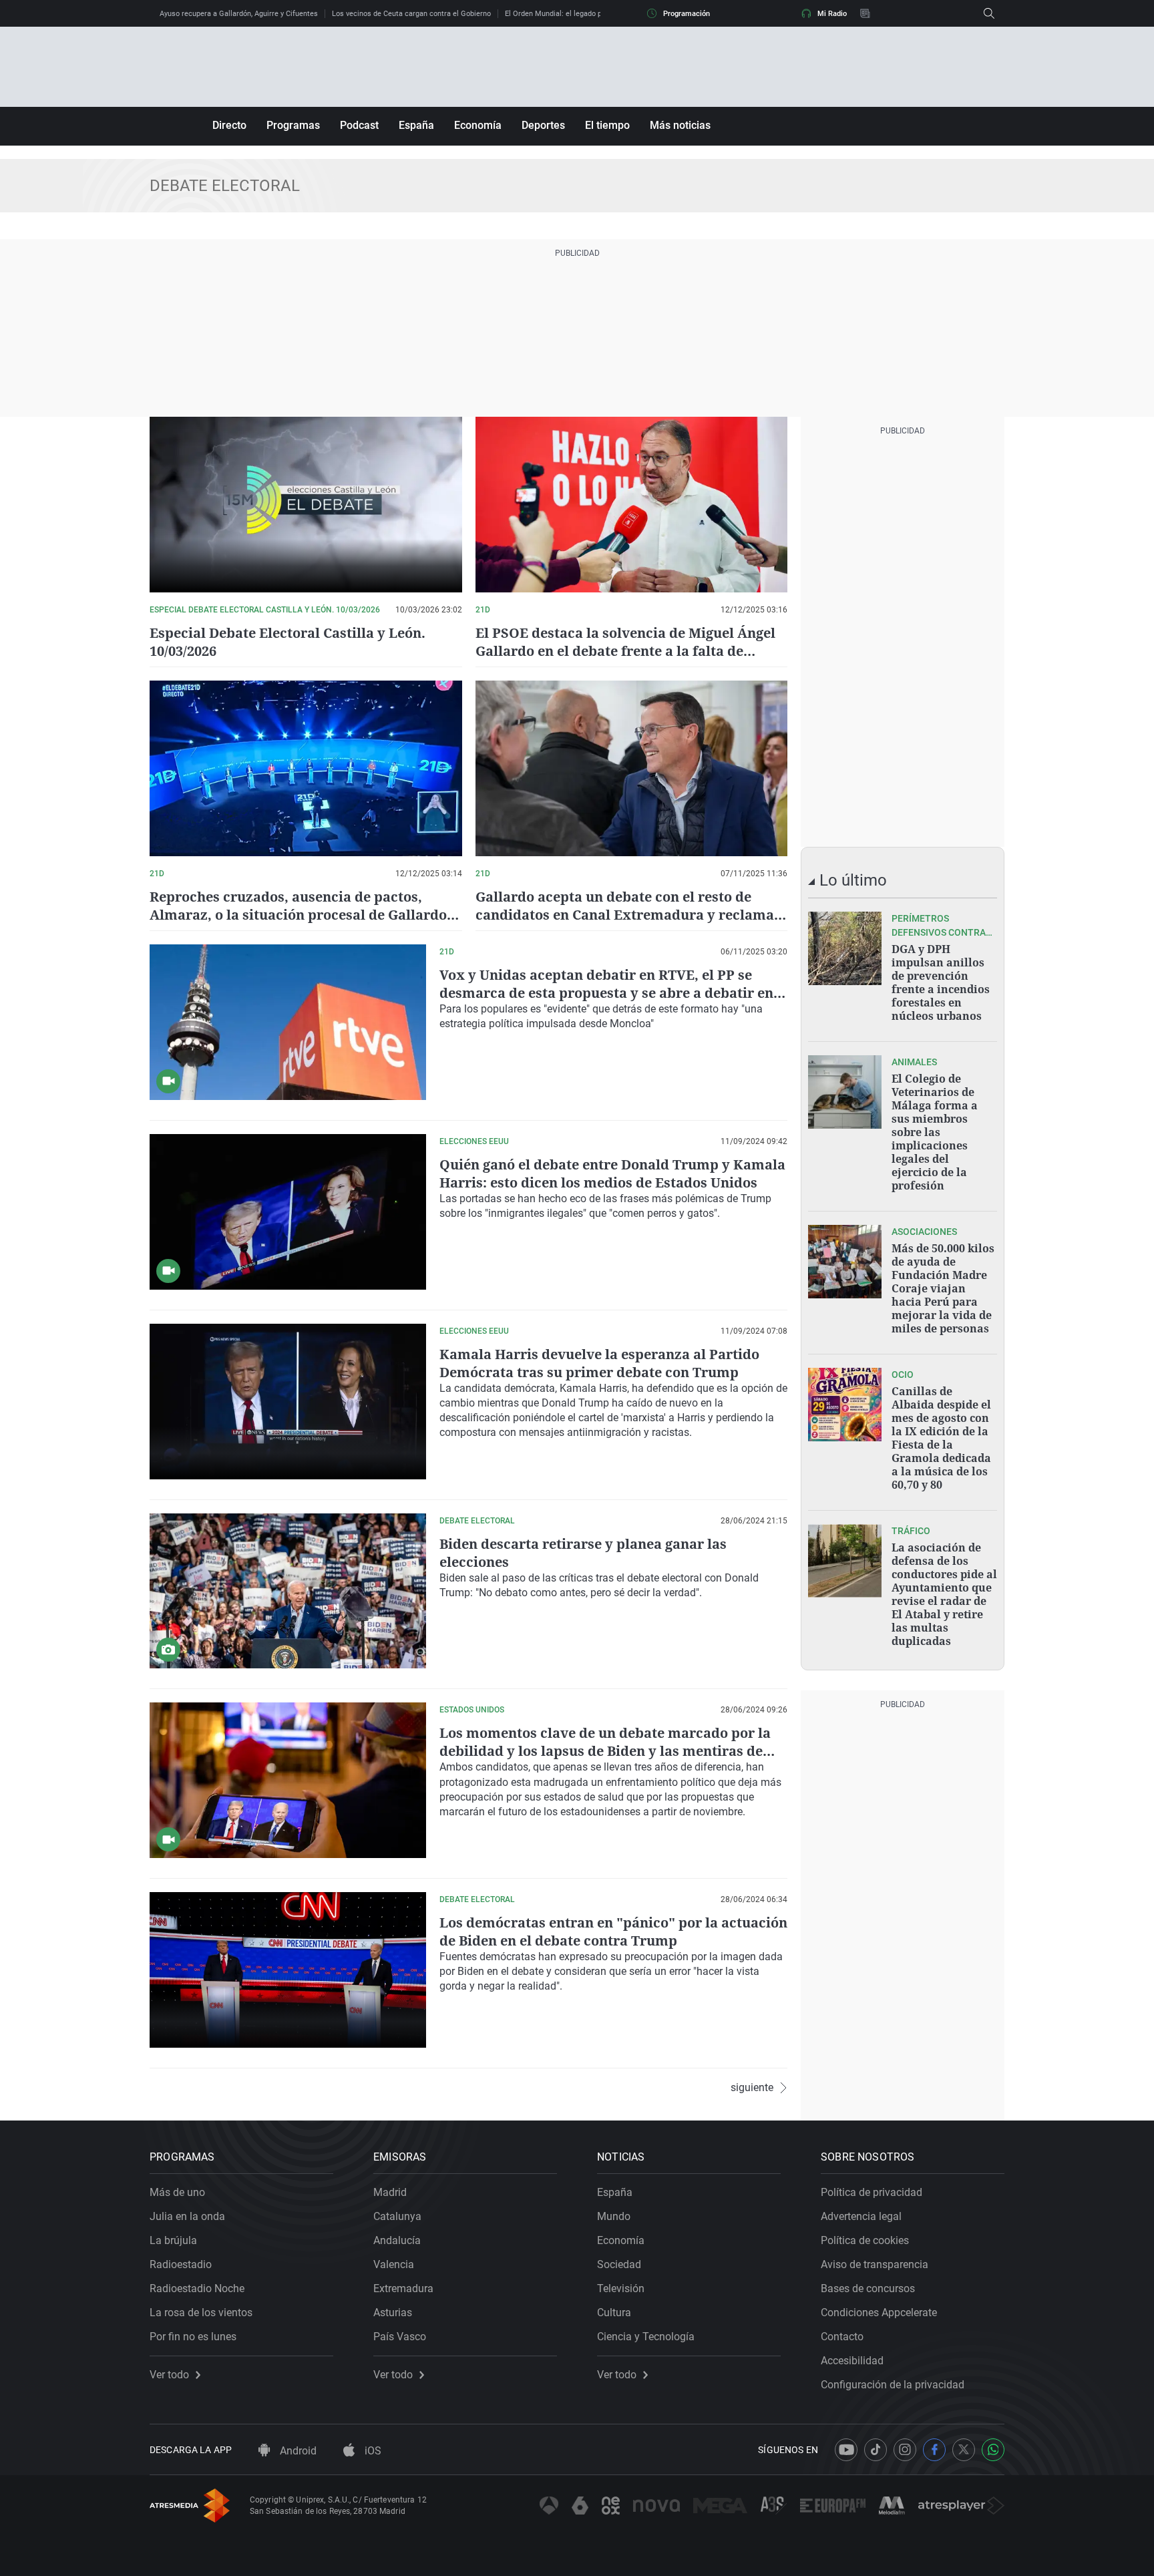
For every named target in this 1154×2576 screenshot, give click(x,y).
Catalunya (397, 2216)
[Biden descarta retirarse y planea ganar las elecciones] (288, 1591)
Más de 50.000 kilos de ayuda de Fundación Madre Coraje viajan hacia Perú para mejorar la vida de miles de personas (943, 1288)
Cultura (614, 2313)
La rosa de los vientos (201, 2313)
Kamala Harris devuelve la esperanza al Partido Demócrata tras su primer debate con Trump (599, 1363)
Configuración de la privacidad (893, 2385)
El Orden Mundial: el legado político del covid (579, 14)
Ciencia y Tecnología (646, 2337)
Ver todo (169, 2375)
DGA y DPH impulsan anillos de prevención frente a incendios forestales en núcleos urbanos (941, 982)
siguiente (752, 2088)
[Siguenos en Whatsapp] (993, 2450)
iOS (372, 2451)
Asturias (393, 2313)
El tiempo (607, 125)
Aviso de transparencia (875, 2264)
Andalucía (397, 2240)
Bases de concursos (868, 2288)
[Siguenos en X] (964, 2450)
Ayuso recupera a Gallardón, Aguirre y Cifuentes (239, 14)
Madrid (390, 2192)
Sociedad (619, 2264)
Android (297, 2451)
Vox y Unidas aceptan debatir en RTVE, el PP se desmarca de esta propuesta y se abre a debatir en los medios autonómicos (606, 993)
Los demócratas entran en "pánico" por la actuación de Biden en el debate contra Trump (613, 1931)
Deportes (543, 125)
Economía (478, 125)
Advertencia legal (861, 2216)
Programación (687, 14)
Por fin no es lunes (193, 2337)
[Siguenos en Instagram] (905, 2450)
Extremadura (403, 2288)
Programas (293, 125)
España (416, 125)
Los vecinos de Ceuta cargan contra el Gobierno (411, 14)
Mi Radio (832, 14)
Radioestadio (181, 2264)
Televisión (621, 2288)
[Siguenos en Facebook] (934, 2450)
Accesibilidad (852, 2361)
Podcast (359, 125)
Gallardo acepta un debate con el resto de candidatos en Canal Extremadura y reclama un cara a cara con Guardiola (625, 915)
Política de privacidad (872, 2192)
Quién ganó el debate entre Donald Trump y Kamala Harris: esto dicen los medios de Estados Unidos (612, 1173)
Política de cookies (865, 2240)
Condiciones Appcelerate (879, 2313)
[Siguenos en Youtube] (846, 2450)
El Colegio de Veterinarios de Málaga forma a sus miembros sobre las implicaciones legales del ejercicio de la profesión (935, 1132)
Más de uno (177, 2192)
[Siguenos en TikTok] (876, 2450)
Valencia (394, 2264)
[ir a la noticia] (845, 948)
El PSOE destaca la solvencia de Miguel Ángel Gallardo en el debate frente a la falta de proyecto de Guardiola (625, 651)
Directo (229, 125)
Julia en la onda (187, 2216)
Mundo (614, 2216)
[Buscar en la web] (989, 13)
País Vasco (400, 2337)
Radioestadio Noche (197, 2288)
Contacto (842, 2337)
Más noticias (680, 125)
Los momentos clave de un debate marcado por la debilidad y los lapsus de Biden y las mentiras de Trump (605, 1751)
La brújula (173, 2240)
